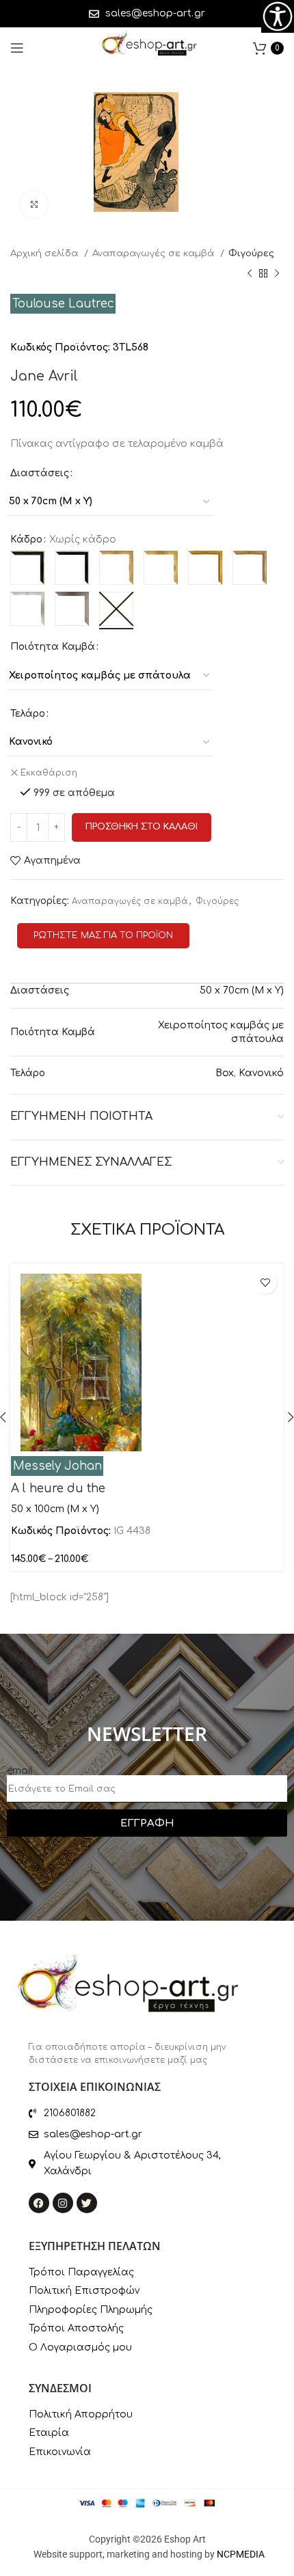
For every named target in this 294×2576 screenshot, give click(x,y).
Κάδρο (26, 539)
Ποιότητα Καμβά (53, 647)
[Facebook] (39, 2203)
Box (225, 1073)
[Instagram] (63, 2203)
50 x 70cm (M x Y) (242, 990)
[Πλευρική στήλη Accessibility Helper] (278, 16)
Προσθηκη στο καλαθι (142, 827)
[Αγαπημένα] (265, 1282)
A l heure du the (58, 1489)
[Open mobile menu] (17, 48)
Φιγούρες (251, 253)
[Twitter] (87, 2203)
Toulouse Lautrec (63, 304)
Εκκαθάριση (49, 773)
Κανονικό (261, 1073)
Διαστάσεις (40, 473)
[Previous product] (250, 274)
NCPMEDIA (241, 2554)
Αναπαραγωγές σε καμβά (155, 253)
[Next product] (277, 274)
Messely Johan (57, 1466)
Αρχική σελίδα (45, 253)
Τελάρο (28, 714)
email (20, 1771)
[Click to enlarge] (34, 204)
